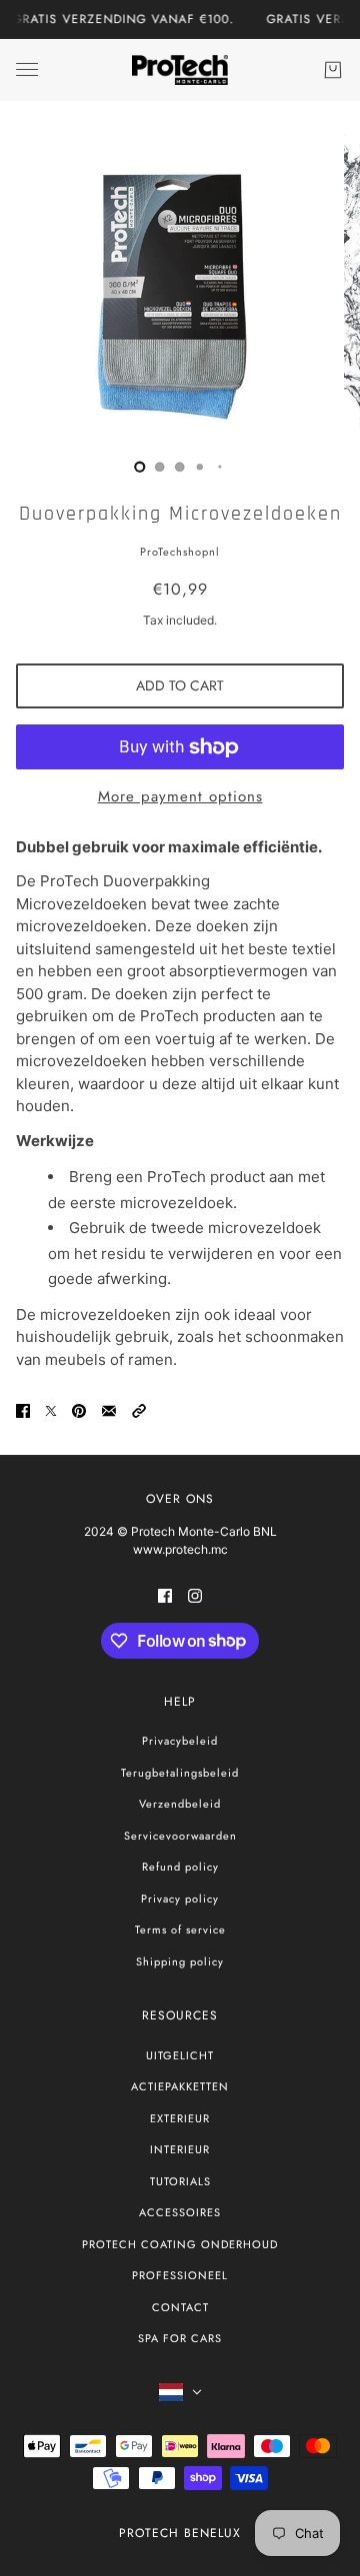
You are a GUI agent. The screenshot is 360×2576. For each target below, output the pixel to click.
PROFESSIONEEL (180, 2275)
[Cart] (333, 70)
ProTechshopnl (180, 552)
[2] (180, 467)
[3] (200, 467)
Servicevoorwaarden (180, 1836)
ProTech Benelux (180, 2533)
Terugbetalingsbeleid (180, 1773)
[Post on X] (51, 1411)
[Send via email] (109, 1411)
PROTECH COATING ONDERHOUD (180, 2244)
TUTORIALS (180, 2181)
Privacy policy (180, 1899)
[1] (160, 467)
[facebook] (165, 1595)
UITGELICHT (180, 2055)
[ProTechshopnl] (180, 70)
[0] (140, 467)
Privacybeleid (180, 1741)
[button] (139, 1411)
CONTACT (180, 2307)
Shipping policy (180, 1961)
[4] (220, 467)
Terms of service (180, 1930)
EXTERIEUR (180, 2118)
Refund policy (180, 1867)
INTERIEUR (180, 2149)
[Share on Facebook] (23, 1411)
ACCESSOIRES (180, 2212)
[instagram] (195, 1595)
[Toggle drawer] (27, 69)
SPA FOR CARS (180, 2338)
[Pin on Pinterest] (79, 1411)
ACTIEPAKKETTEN (180, 2086)
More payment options (180, 796)
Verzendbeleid (180, 1804)
